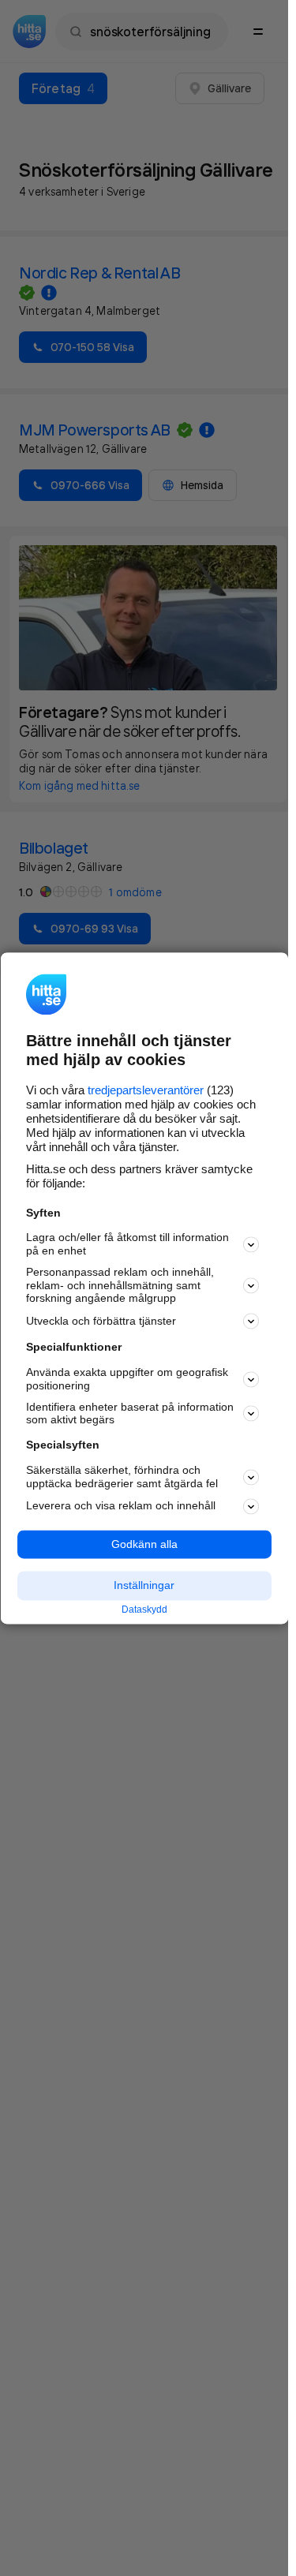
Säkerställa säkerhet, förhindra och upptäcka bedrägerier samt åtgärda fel (122, 1477)
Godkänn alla (144, 1544)
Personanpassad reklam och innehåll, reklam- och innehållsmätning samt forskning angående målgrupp (120, 1285)
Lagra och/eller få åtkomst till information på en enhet (127, 1245)
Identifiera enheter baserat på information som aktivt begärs (130, 1413)
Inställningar (144, 1586)
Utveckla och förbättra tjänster (101, 1321)
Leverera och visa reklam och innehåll (121, 1506)
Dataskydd (144, 1610)
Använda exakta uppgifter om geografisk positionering (127, 1380)
